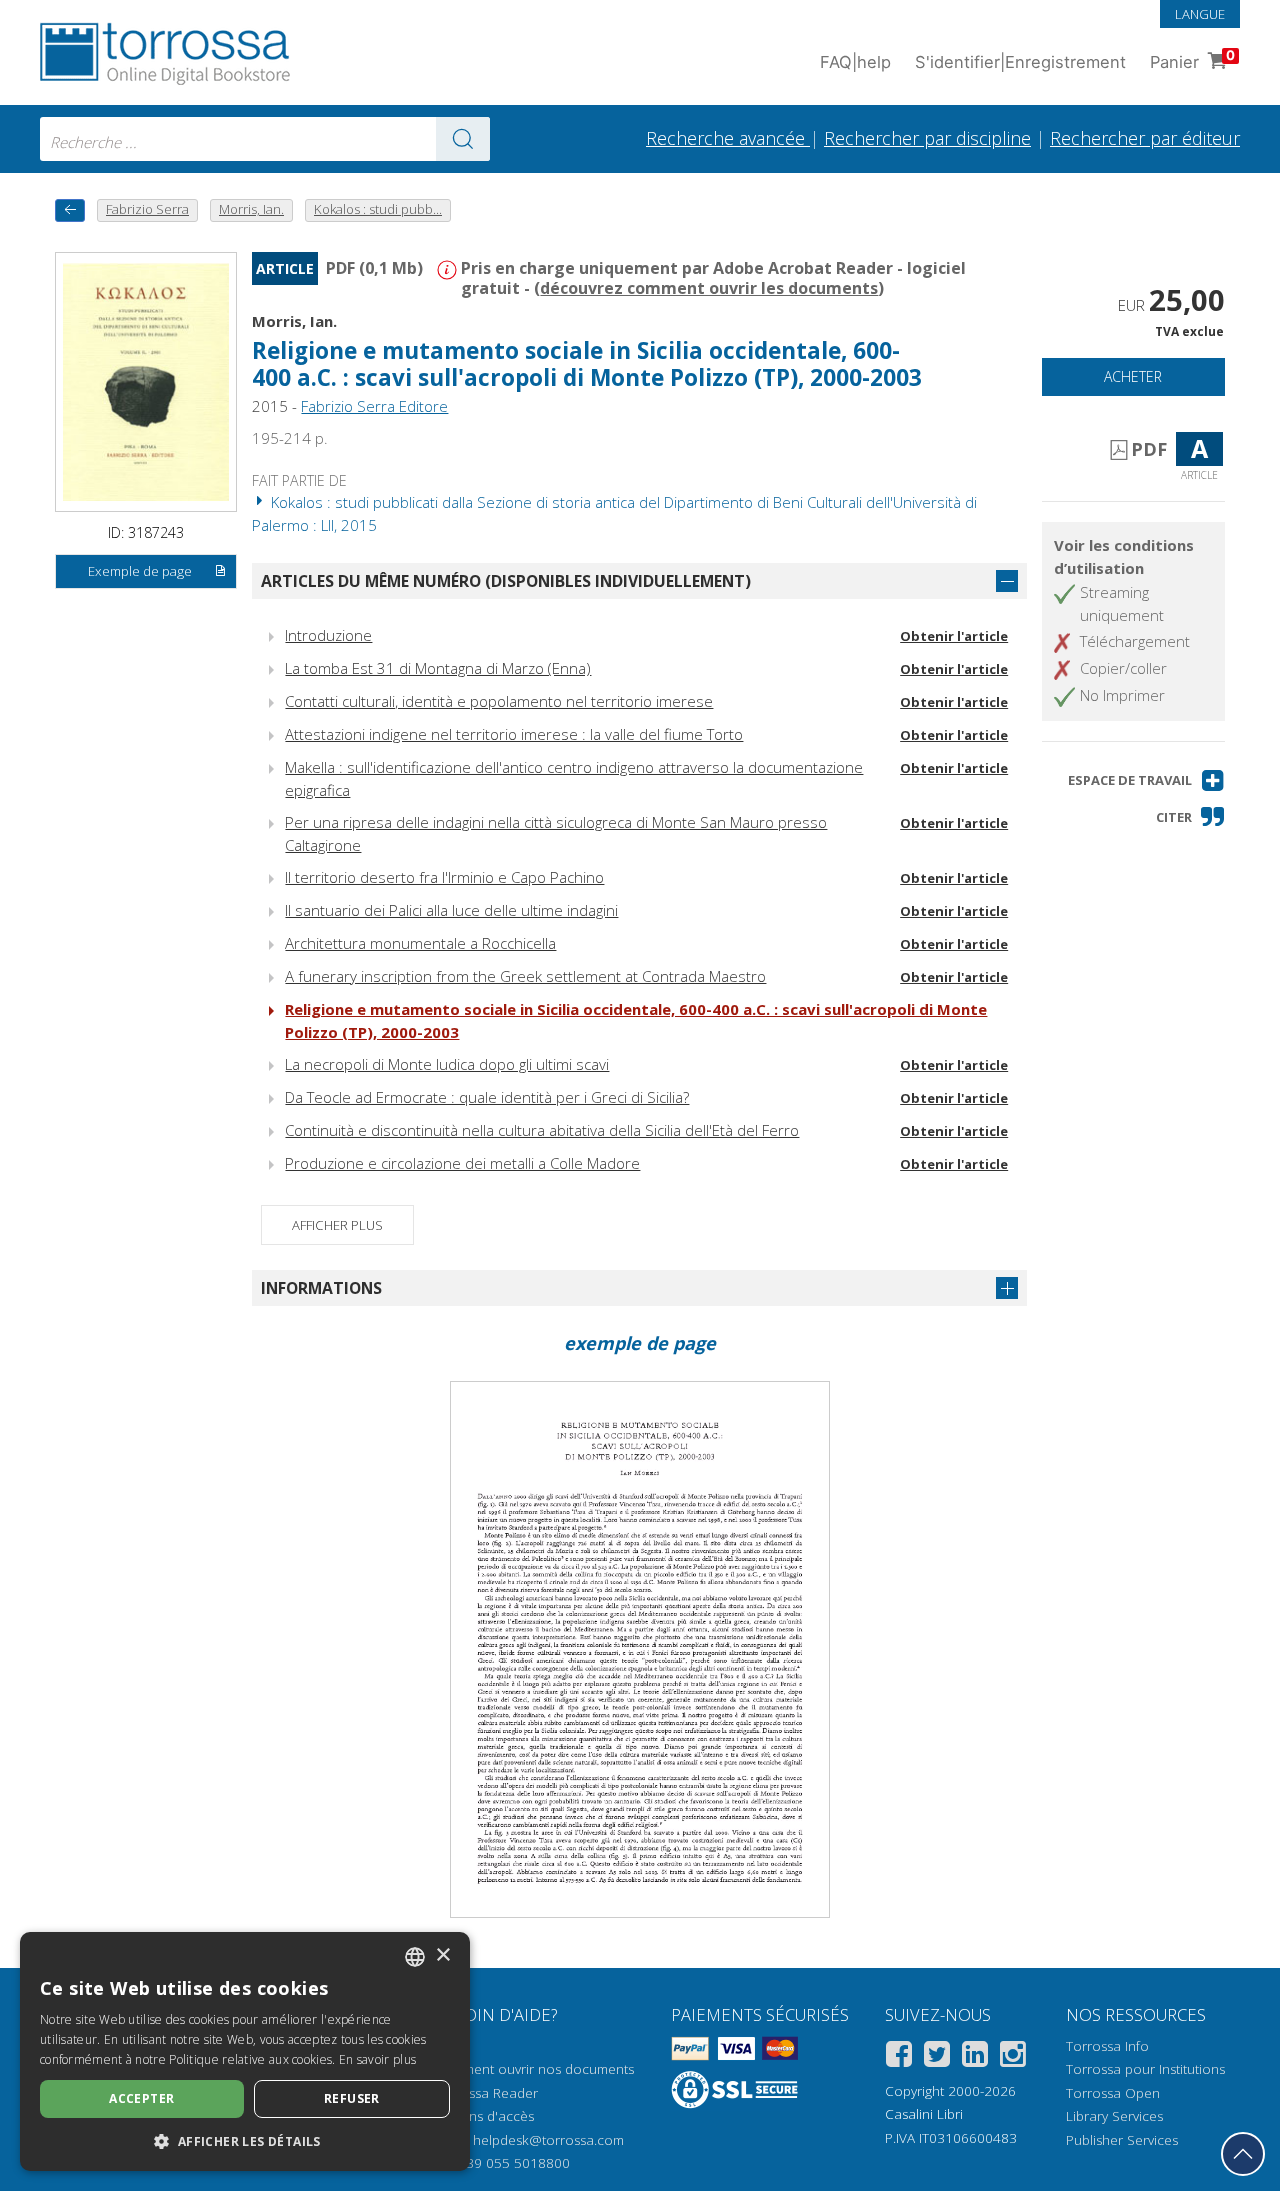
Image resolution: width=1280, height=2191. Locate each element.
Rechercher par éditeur (1145, 138)
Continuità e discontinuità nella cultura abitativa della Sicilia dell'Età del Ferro (542, 1130)
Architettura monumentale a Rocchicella (420, 943)
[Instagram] (1013, 2057)
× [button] (442, 1955)
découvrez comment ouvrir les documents (709, 288)
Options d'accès (484, 2116)
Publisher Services (1122, 2140)
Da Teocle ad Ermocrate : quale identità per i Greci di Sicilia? (487, 1097)
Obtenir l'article (954, 636)
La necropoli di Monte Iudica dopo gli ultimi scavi (447, 1064)
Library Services (1114, 2116)
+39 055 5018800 (514, 2163)
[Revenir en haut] (1243, 2154)
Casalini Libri (924, 2114)
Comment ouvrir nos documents (534, 2069)
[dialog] (245, 2051)
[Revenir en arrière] (70, 210)
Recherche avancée (728, 138)
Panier (1192, 59)
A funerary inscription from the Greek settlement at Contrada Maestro (525, 976)
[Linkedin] (975, 2057)
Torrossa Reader (486, 2093)
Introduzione (328, 635)
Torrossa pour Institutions (1145, 2069)
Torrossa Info (1107, 2046)
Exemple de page (140, 571)
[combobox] (265, 139)
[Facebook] (899, 2057)
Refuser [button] (352, 2098)
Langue (1200, 14)
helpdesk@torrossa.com (548, 2140)
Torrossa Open (1113, 2093)
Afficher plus (337, 1225)
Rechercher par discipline (927, 138)
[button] (1146, 780)
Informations (321, 1288)
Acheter (1133, 376)
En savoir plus (377, 2059)
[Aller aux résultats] (463, 139)
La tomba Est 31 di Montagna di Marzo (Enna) (438, 668)
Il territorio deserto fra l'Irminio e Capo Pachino (444, 877)
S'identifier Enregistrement (1020, 62)
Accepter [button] (141, 2098)
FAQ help (855, 62)
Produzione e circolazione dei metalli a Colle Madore (462, 1163)
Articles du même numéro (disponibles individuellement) (506, 581)
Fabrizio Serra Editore (374, 406)
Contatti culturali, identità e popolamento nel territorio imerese (499, 701)
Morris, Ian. (294, 321)
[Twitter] (937, 2057)
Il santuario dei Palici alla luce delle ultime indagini (451, 910)
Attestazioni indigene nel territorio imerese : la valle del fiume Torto (514, 734)
